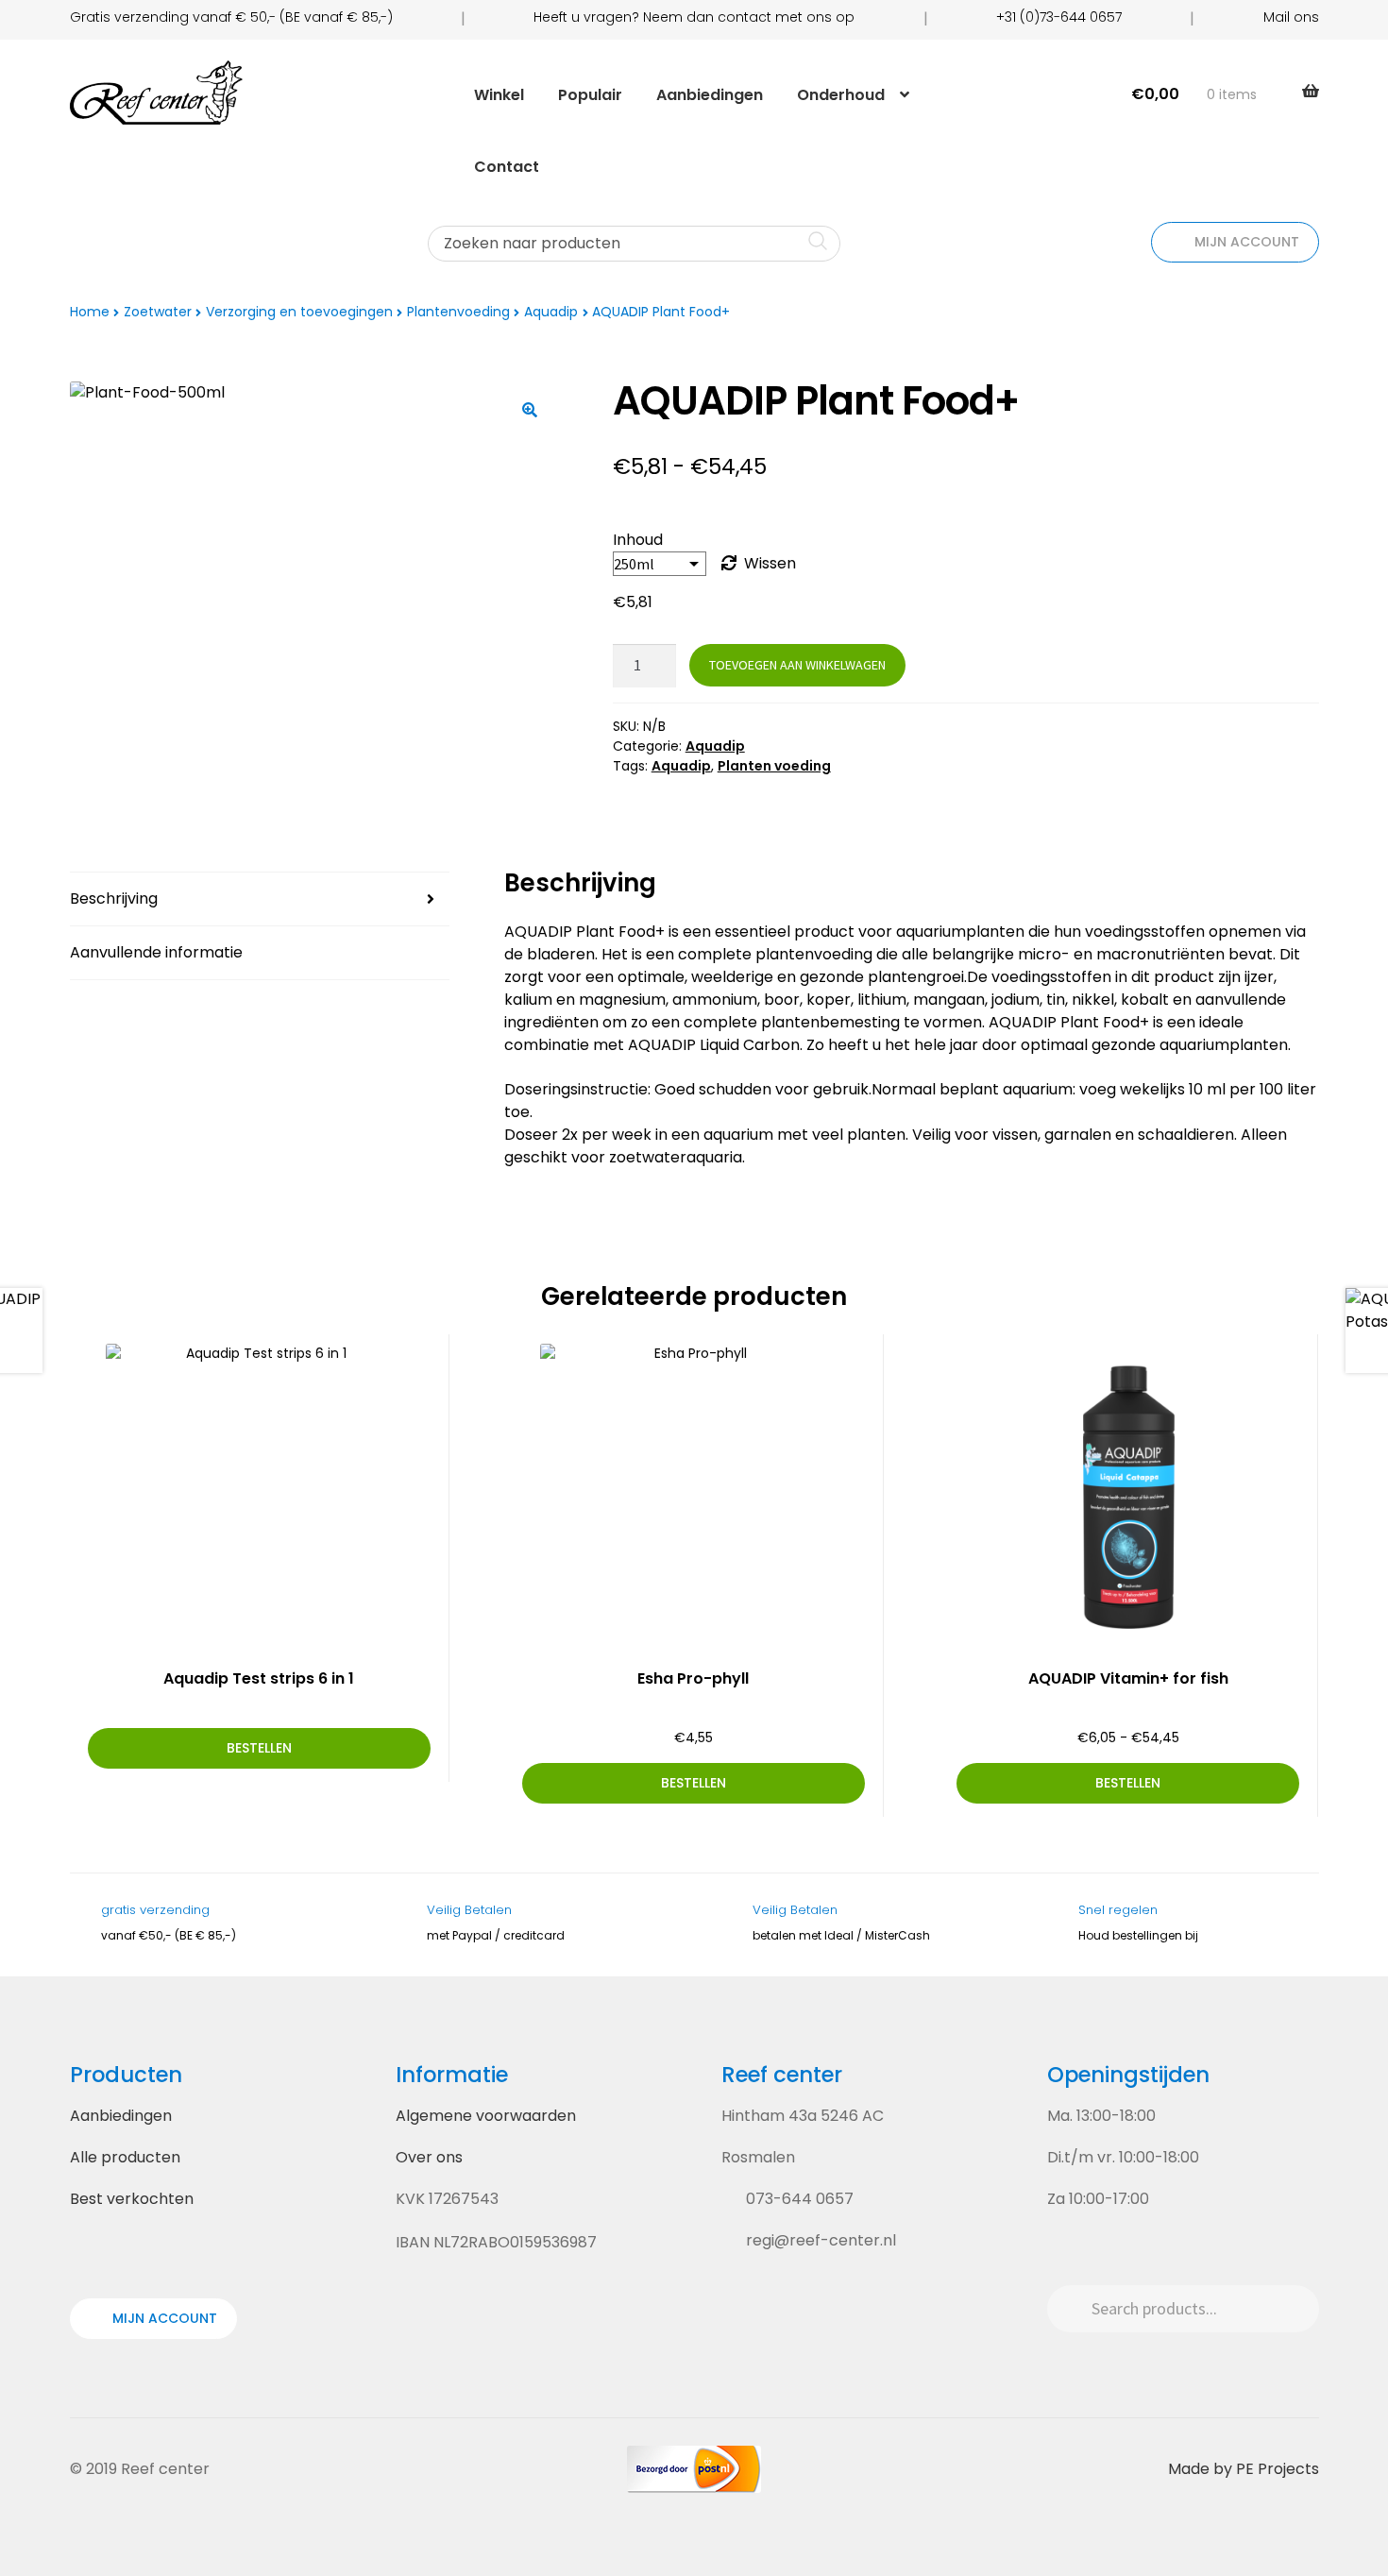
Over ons (429, 2157)
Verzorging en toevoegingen (299, 312)
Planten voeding (774, 766)
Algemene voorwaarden (486, 2116)
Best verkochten (132, 2199)
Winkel (499, 95)
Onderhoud (841, 95)
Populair (590, 95)
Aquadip (551, 312)
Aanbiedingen (710, 95)
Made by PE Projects (1244, 2469)
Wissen (770, 563)
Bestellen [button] (694, 1783)
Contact (507, 167)
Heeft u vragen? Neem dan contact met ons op (694, 17)
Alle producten (125, 2157)
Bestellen (259, 1748)
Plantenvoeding (458, 312)
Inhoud (638, 540)
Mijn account (1245, 242)
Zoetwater (158, 312)
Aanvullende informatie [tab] (156, 952)
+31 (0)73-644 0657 (1059, 17)
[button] (530, 410)
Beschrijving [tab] (114, 898)
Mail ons (1291, 17)
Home (90, 312)
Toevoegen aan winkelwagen (797, 665)
